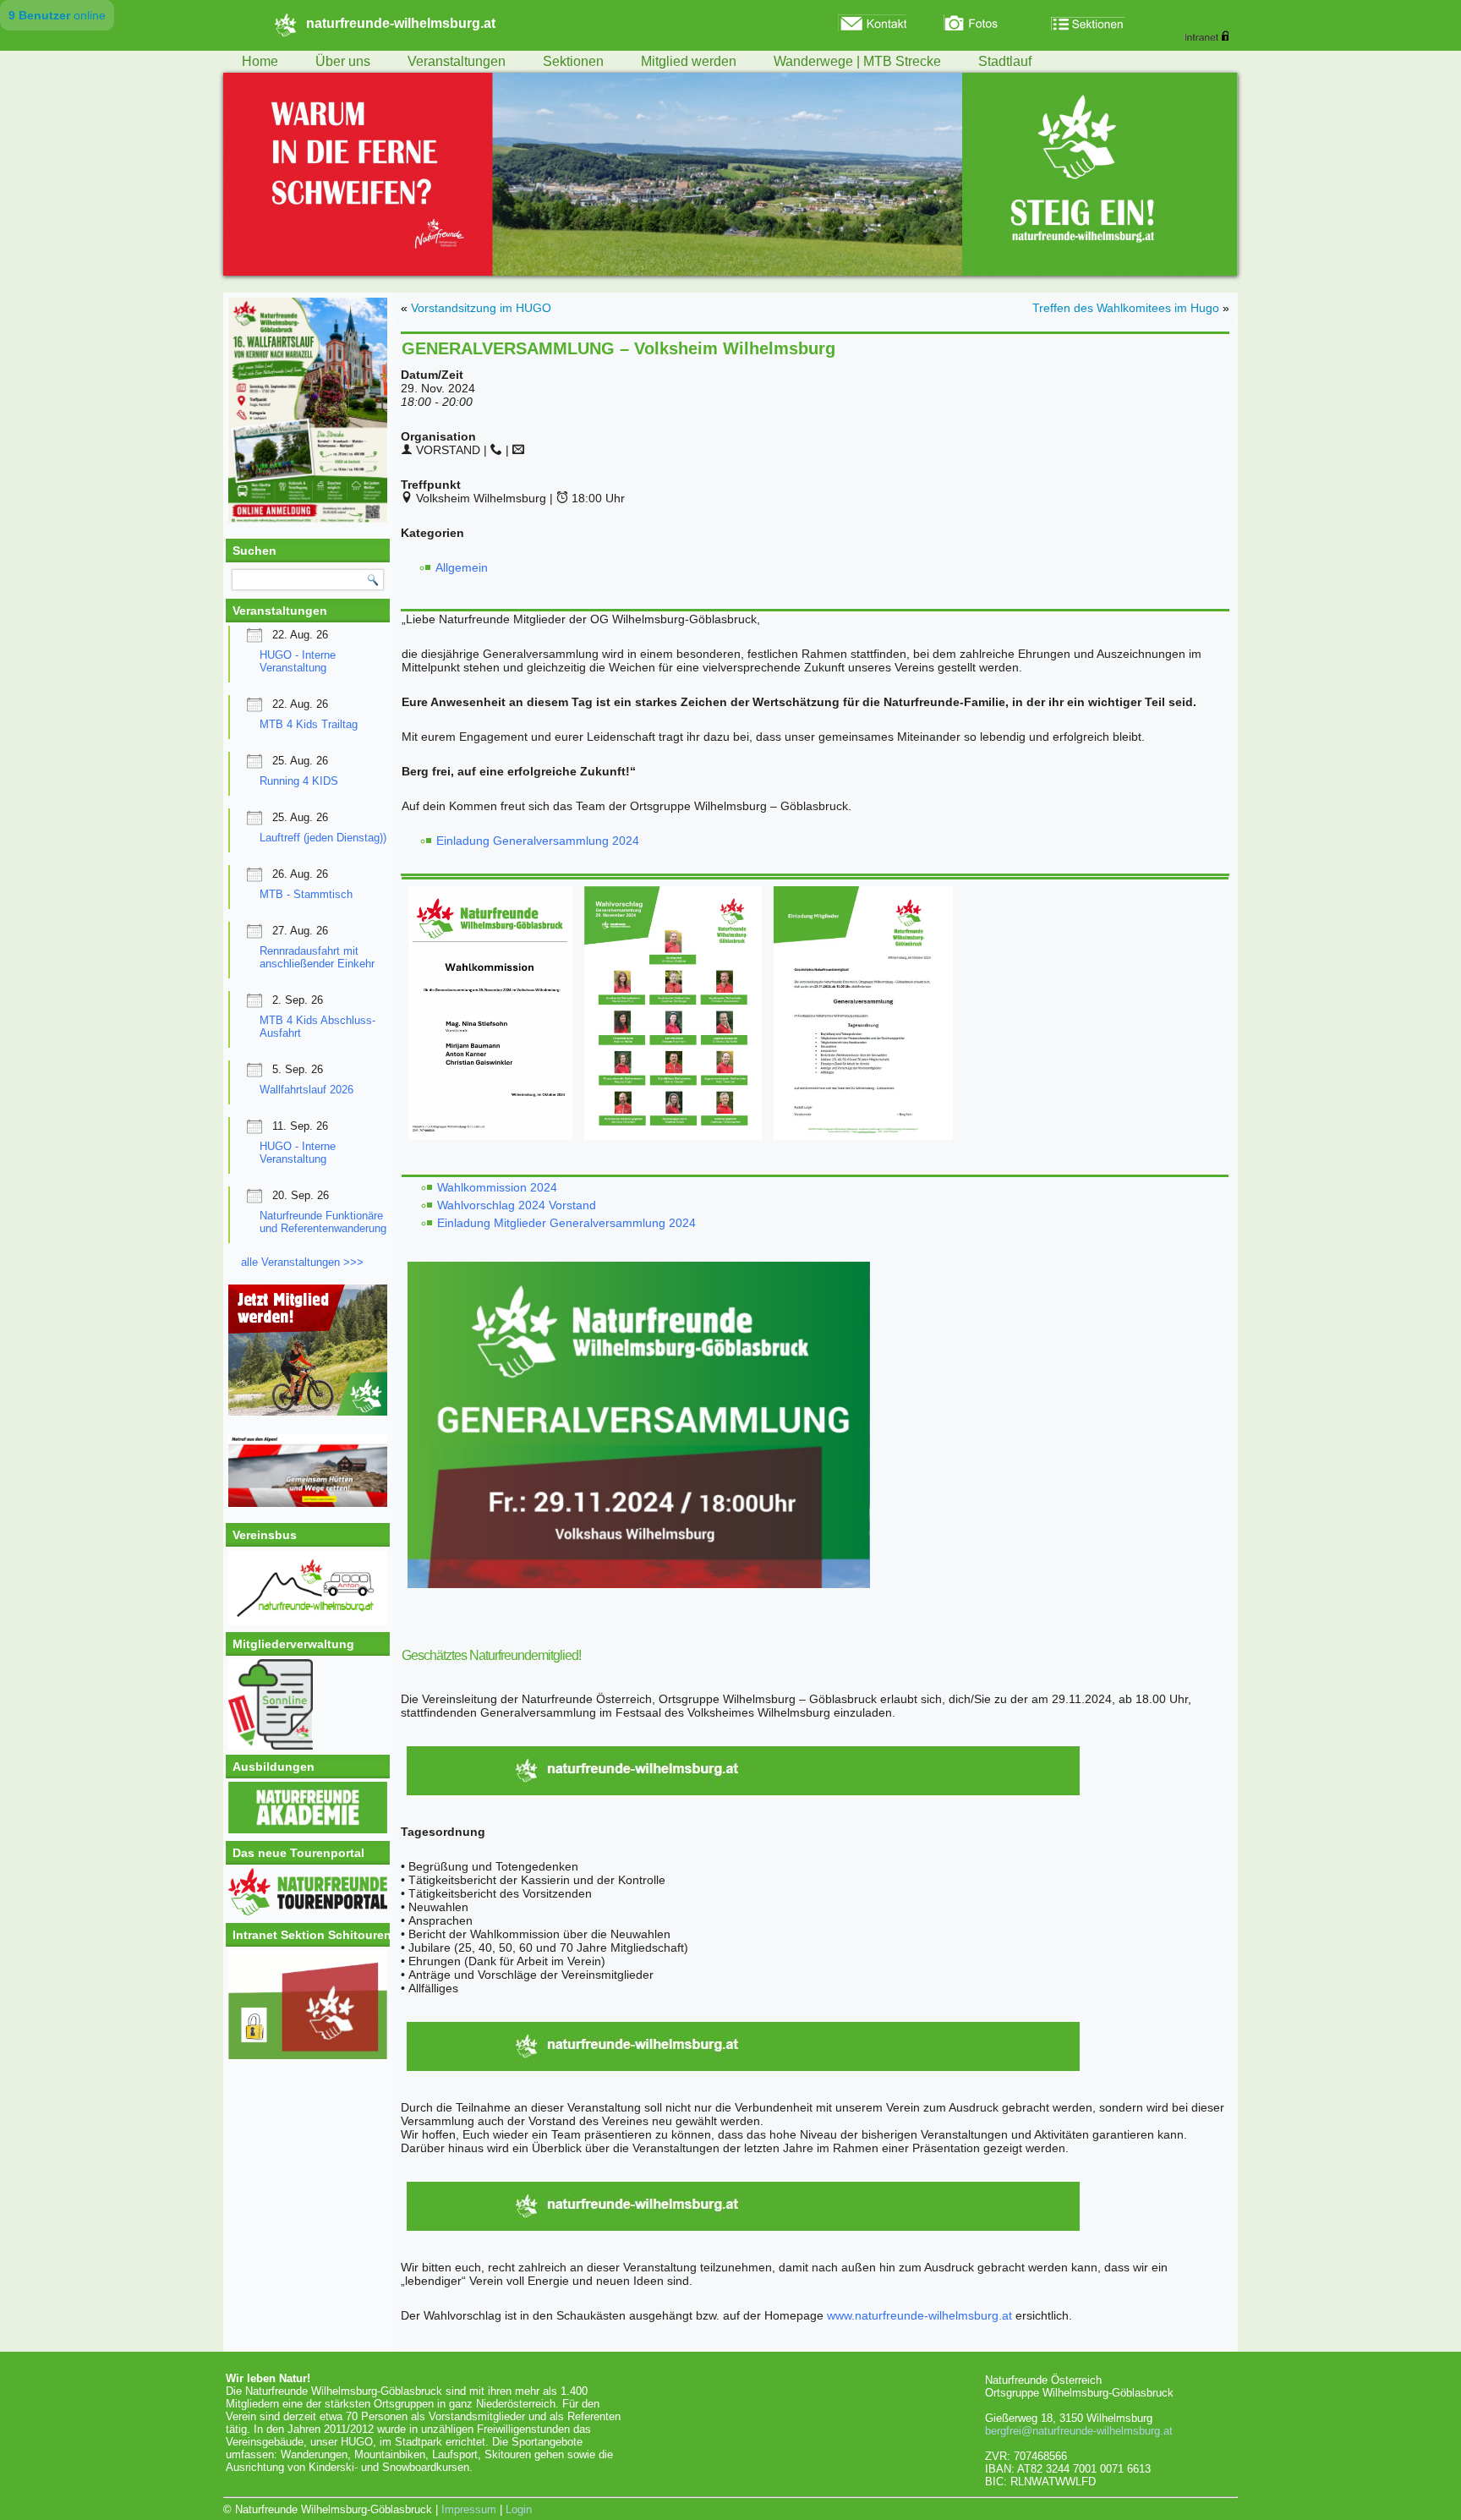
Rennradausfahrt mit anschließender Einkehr (317, 957)
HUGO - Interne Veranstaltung (298, 661)
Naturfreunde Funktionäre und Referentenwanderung (323, 1222)
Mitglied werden (689, 61)
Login (519, 2509)
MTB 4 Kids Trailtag (309, 724)
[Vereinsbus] (308, 1621)
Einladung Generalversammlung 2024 (538, 841)
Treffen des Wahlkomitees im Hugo (1126, 308)
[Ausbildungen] (308, 1830)
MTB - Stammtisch (306, 894)
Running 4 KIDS (299, 781)
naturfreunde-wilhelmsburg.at (401, 23)
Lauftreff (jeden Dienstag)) (323, 838)
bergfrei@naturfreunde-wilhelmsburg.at (1079, 2431)
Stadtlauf (1005, 61)
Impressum (469, 2509)
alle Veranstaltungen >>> (302, 1262)
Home (260, 61)
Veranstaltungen (457, 61)
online (57, 15)
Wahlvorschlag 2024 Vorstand (518, 1205)
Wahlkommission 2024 (497, 1187)
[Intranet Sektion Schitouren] (308, 2005)
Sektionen (573, 61)
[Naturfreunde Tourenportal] (308, 1912)
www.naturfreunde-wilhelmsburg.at (919, 2315)
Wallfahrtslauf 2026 (306, 1090)
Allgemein (462, 567)
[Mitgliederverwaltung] (308, 1704)
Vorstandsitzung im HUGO (481, 308)
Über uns (343, 61)
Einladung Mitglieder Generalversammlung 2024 (566, 1223)
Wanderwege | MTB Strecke (857, 61)
